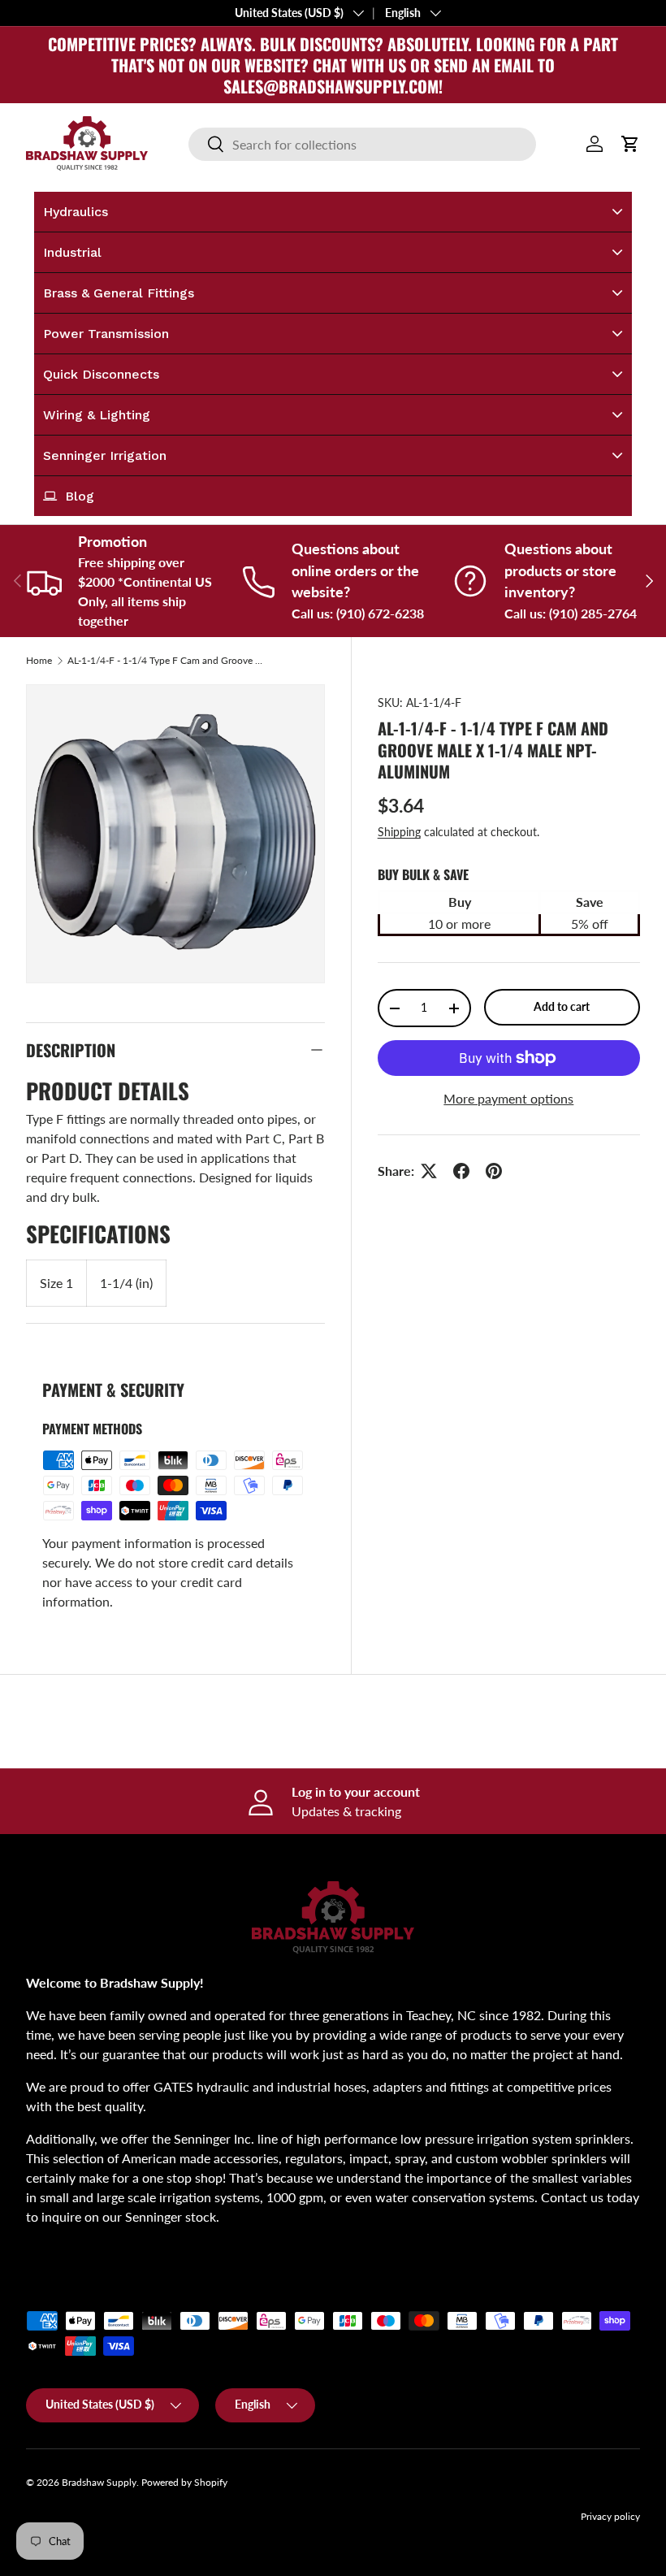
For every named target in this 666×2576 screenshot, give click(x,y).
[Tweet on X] (429, 1171)
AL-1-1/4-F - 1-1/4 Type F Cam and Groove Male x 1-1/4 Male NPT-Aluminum (165, 661)
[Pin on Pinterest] (494, 1171)
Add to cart (562, 1006)
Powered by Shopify (184, 2482)
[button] (630, 144)
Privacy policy (610, 2516)
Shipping (399, 832)
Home (39, 661)
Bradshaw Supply (99, 2482)
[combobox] (362, 144)
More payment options (508, 1098)
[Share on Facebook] (461, 1171)
